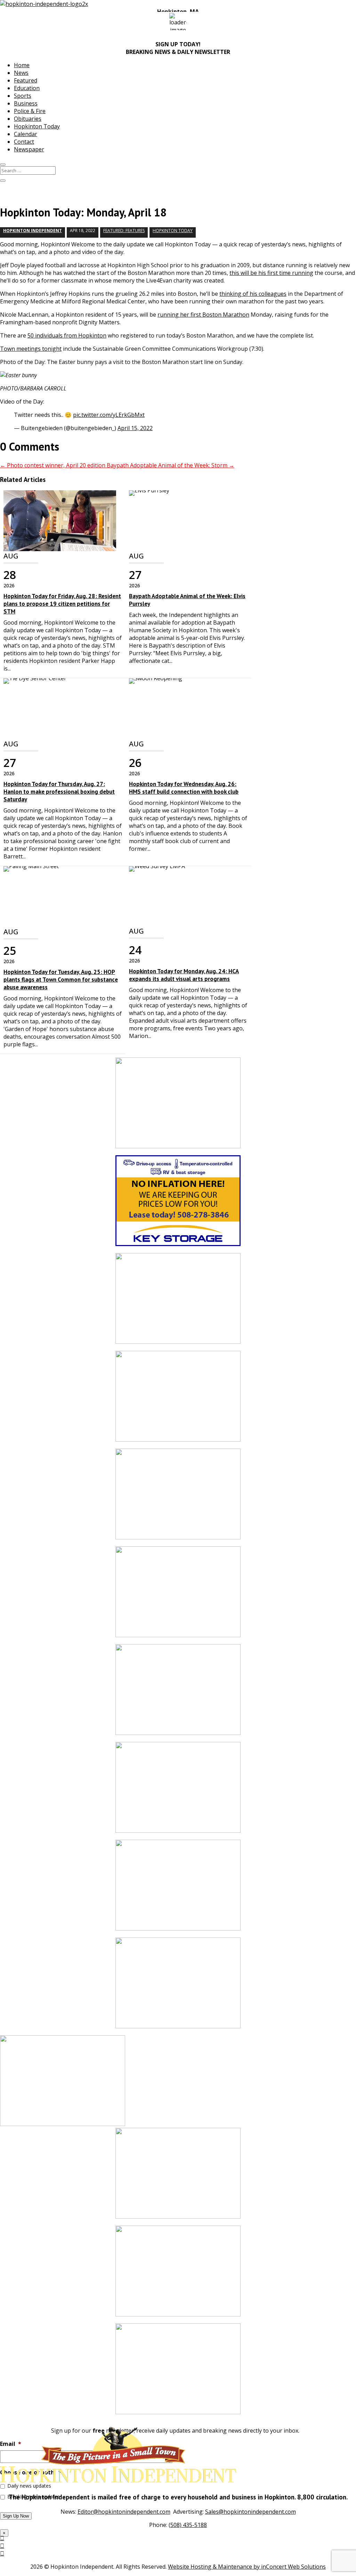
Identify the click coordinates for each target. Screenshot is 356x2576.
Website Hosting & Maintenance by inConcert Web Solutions (247, 2567)
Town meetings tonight (31, 349)
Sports (23, 96)
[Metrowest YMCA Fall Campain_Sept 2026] (178, 1986)
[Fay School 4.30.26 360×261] (178, 1106)
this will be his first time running (271, 273)
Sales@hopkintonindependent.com (250, 2512)
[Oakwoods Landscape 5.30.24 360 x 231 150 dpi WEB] (178, 2274)
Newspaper (29, 149)
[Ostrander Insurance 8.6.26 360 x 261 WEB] (178, 1497)
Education (27, 88)
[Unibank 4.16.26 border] (178, 2372)
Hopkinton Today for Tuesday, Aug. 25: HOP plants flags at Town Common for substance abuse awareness (61, 980)
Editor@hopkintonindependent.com (124, 2512)
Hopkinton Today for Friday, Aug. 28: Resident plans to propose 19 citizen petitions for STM (62, 604)
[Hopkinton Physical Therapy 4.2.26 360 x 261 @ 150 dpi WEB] (178, 1791)
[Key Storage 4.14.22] (178, 1204)
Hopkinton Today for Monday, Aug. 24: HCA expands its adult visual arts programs (184, 975)
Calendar (26, 134)
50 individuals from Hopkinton (67, 335)
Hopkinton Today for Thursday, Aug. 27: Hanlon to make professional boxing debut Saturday (59, 792)
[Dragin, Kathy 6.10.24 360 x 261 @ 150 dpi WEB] (178, 1595)
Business (26, 103)
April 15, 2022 (135, 428)
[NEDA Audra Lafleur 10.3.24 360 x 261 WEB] (178, 2177)
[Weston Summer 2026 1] (178, 1302)
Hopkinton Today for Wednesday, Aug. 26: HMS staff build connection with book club (184, 788)
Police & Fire (30, 111)
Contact (24, 142)
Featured (26, 80)
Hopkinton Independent (33, 231)
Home (22, 65)
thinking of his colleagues (253, 294)
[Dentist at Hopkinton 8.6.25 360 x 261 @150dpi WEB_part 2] (178, 1400)
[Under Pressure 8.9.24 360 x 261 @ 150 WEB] (178, 1889)
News (21, 73)
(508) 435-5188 (188, 2525)
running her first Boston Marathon (203, 315)
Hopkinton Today (37, 126)
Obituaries (28, 119)
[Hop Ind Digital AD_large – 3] (178, 1693)
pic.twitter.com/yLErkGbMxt (109, 415)
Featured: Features (124, 231)
